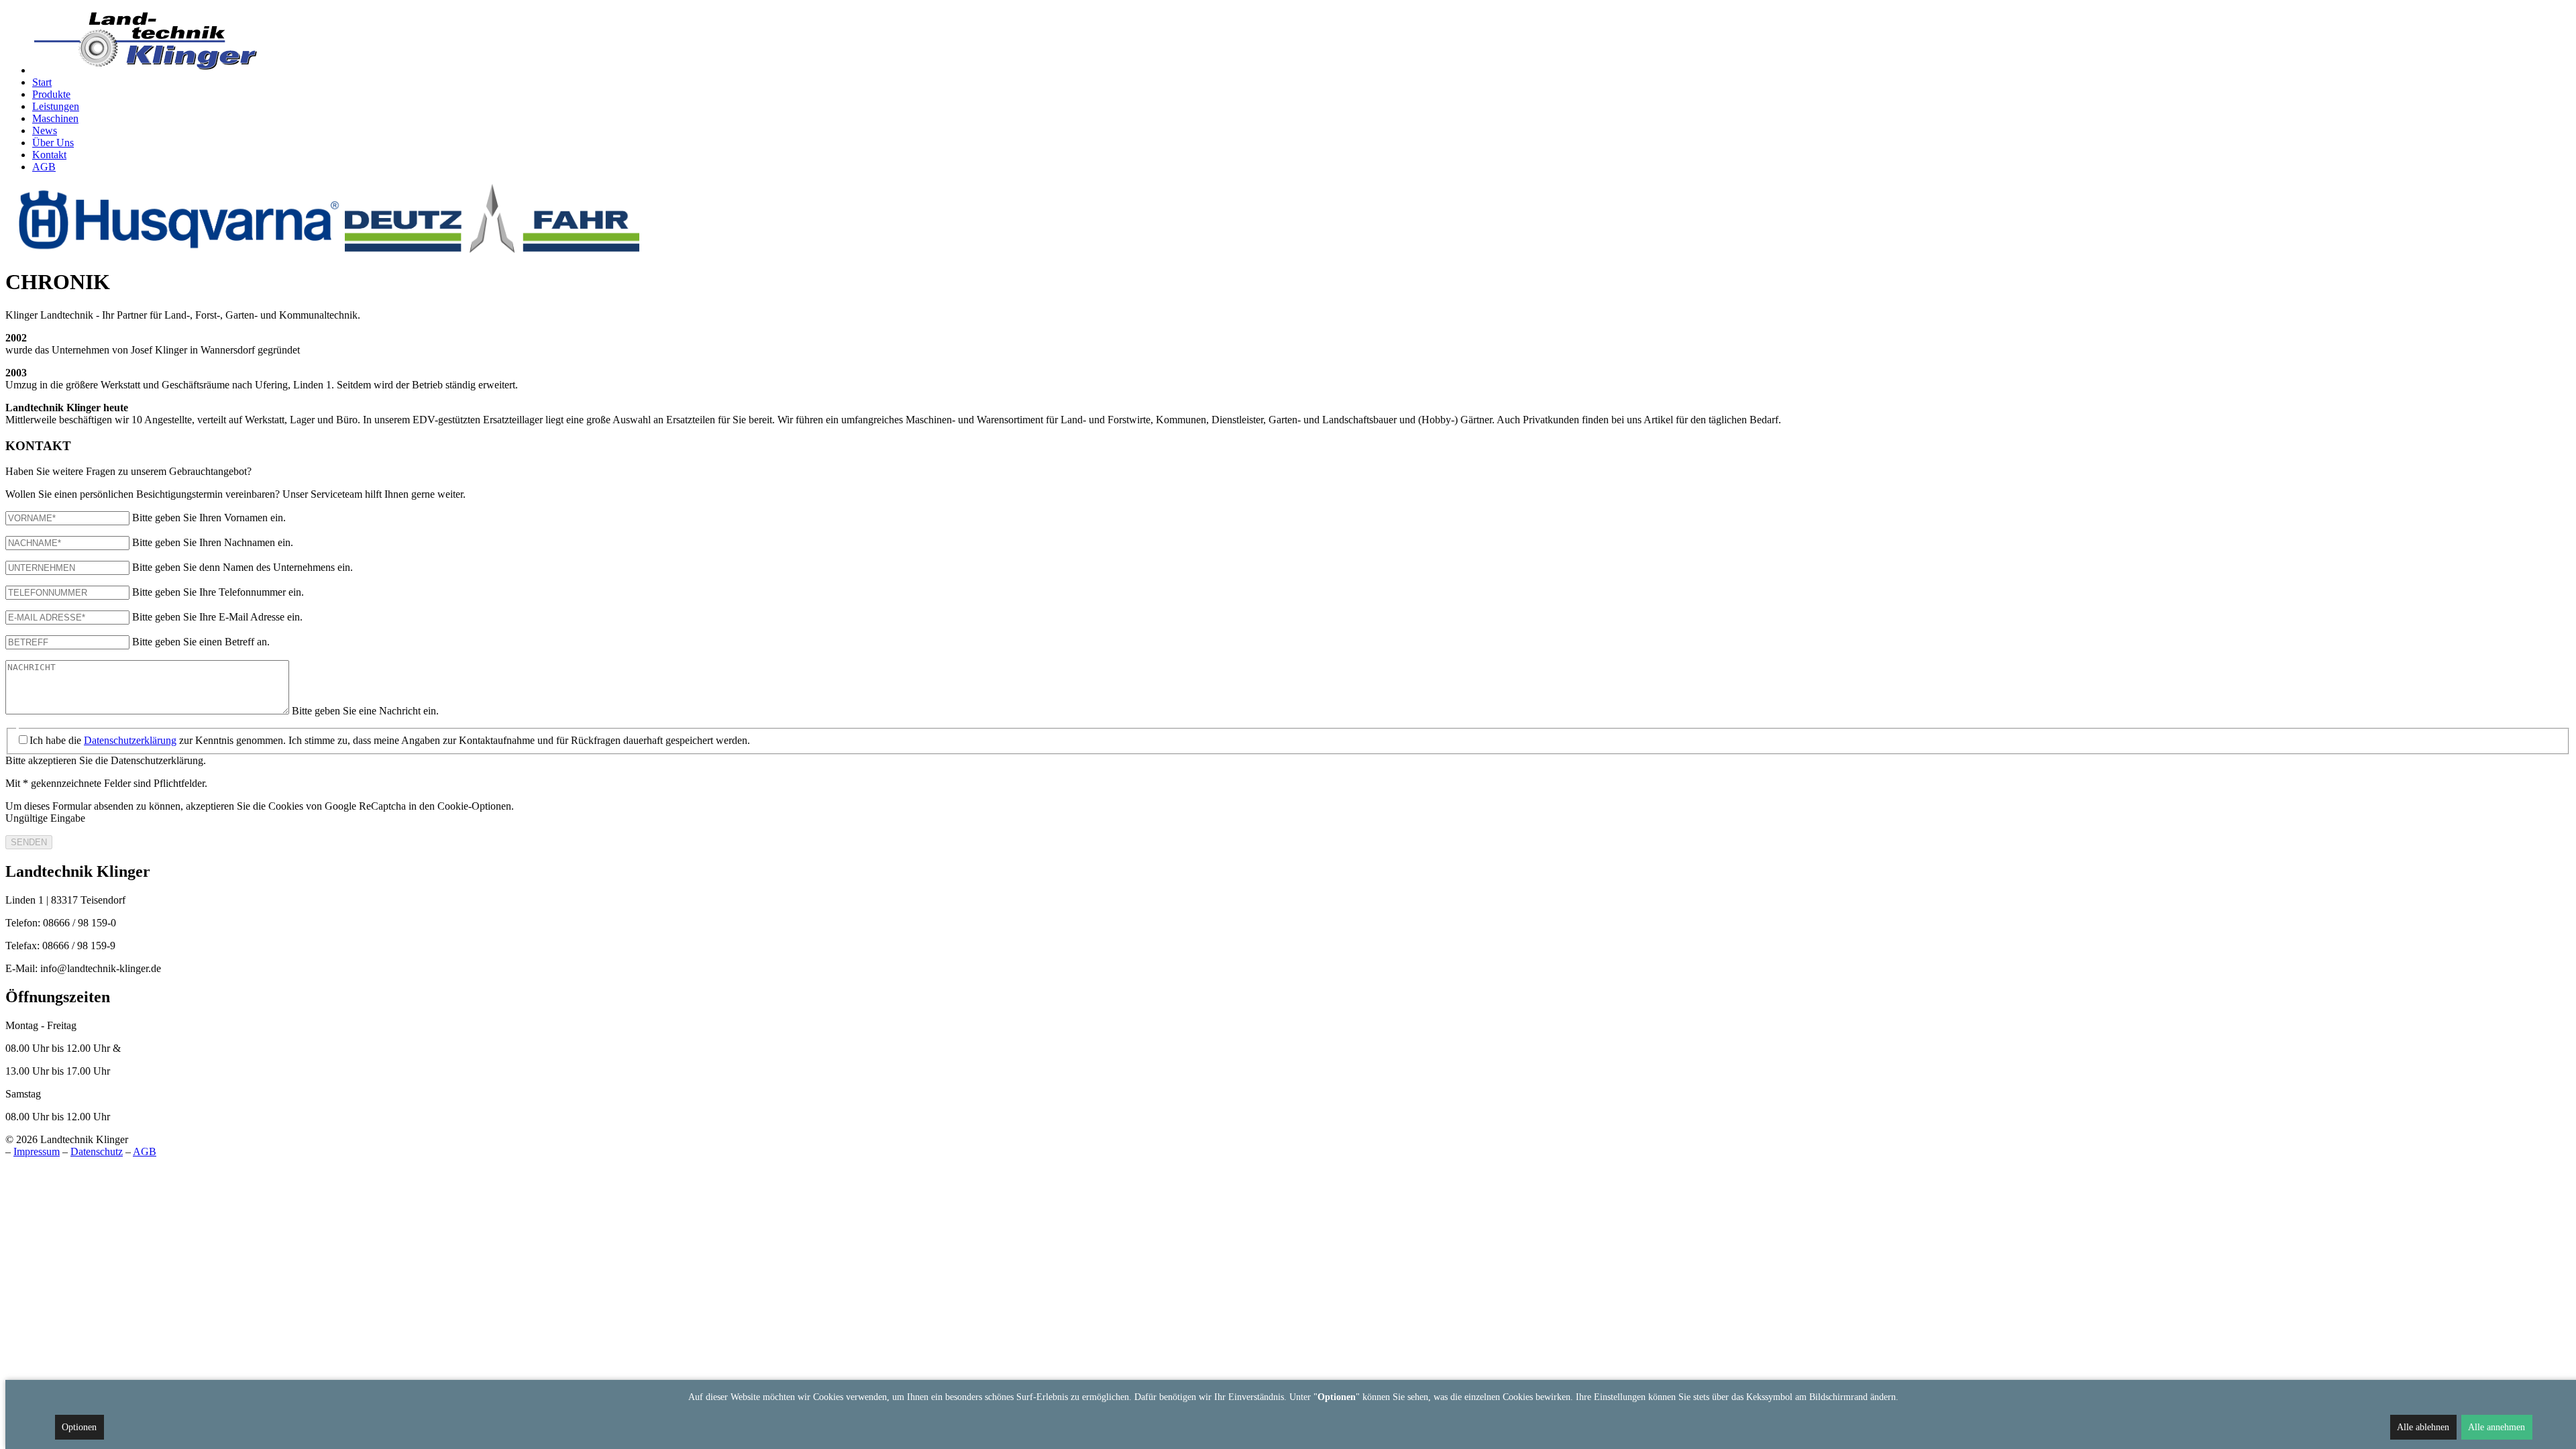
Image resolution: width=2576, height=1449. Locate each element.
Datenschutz (97, 1151)
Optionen (79, 1427)
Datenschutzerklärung (130, 740)
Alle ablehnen (2423, 1427)
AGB (145, 1151)
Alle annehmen (2497, 1427)
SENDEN (29, 842)
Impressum (37, 1151)
